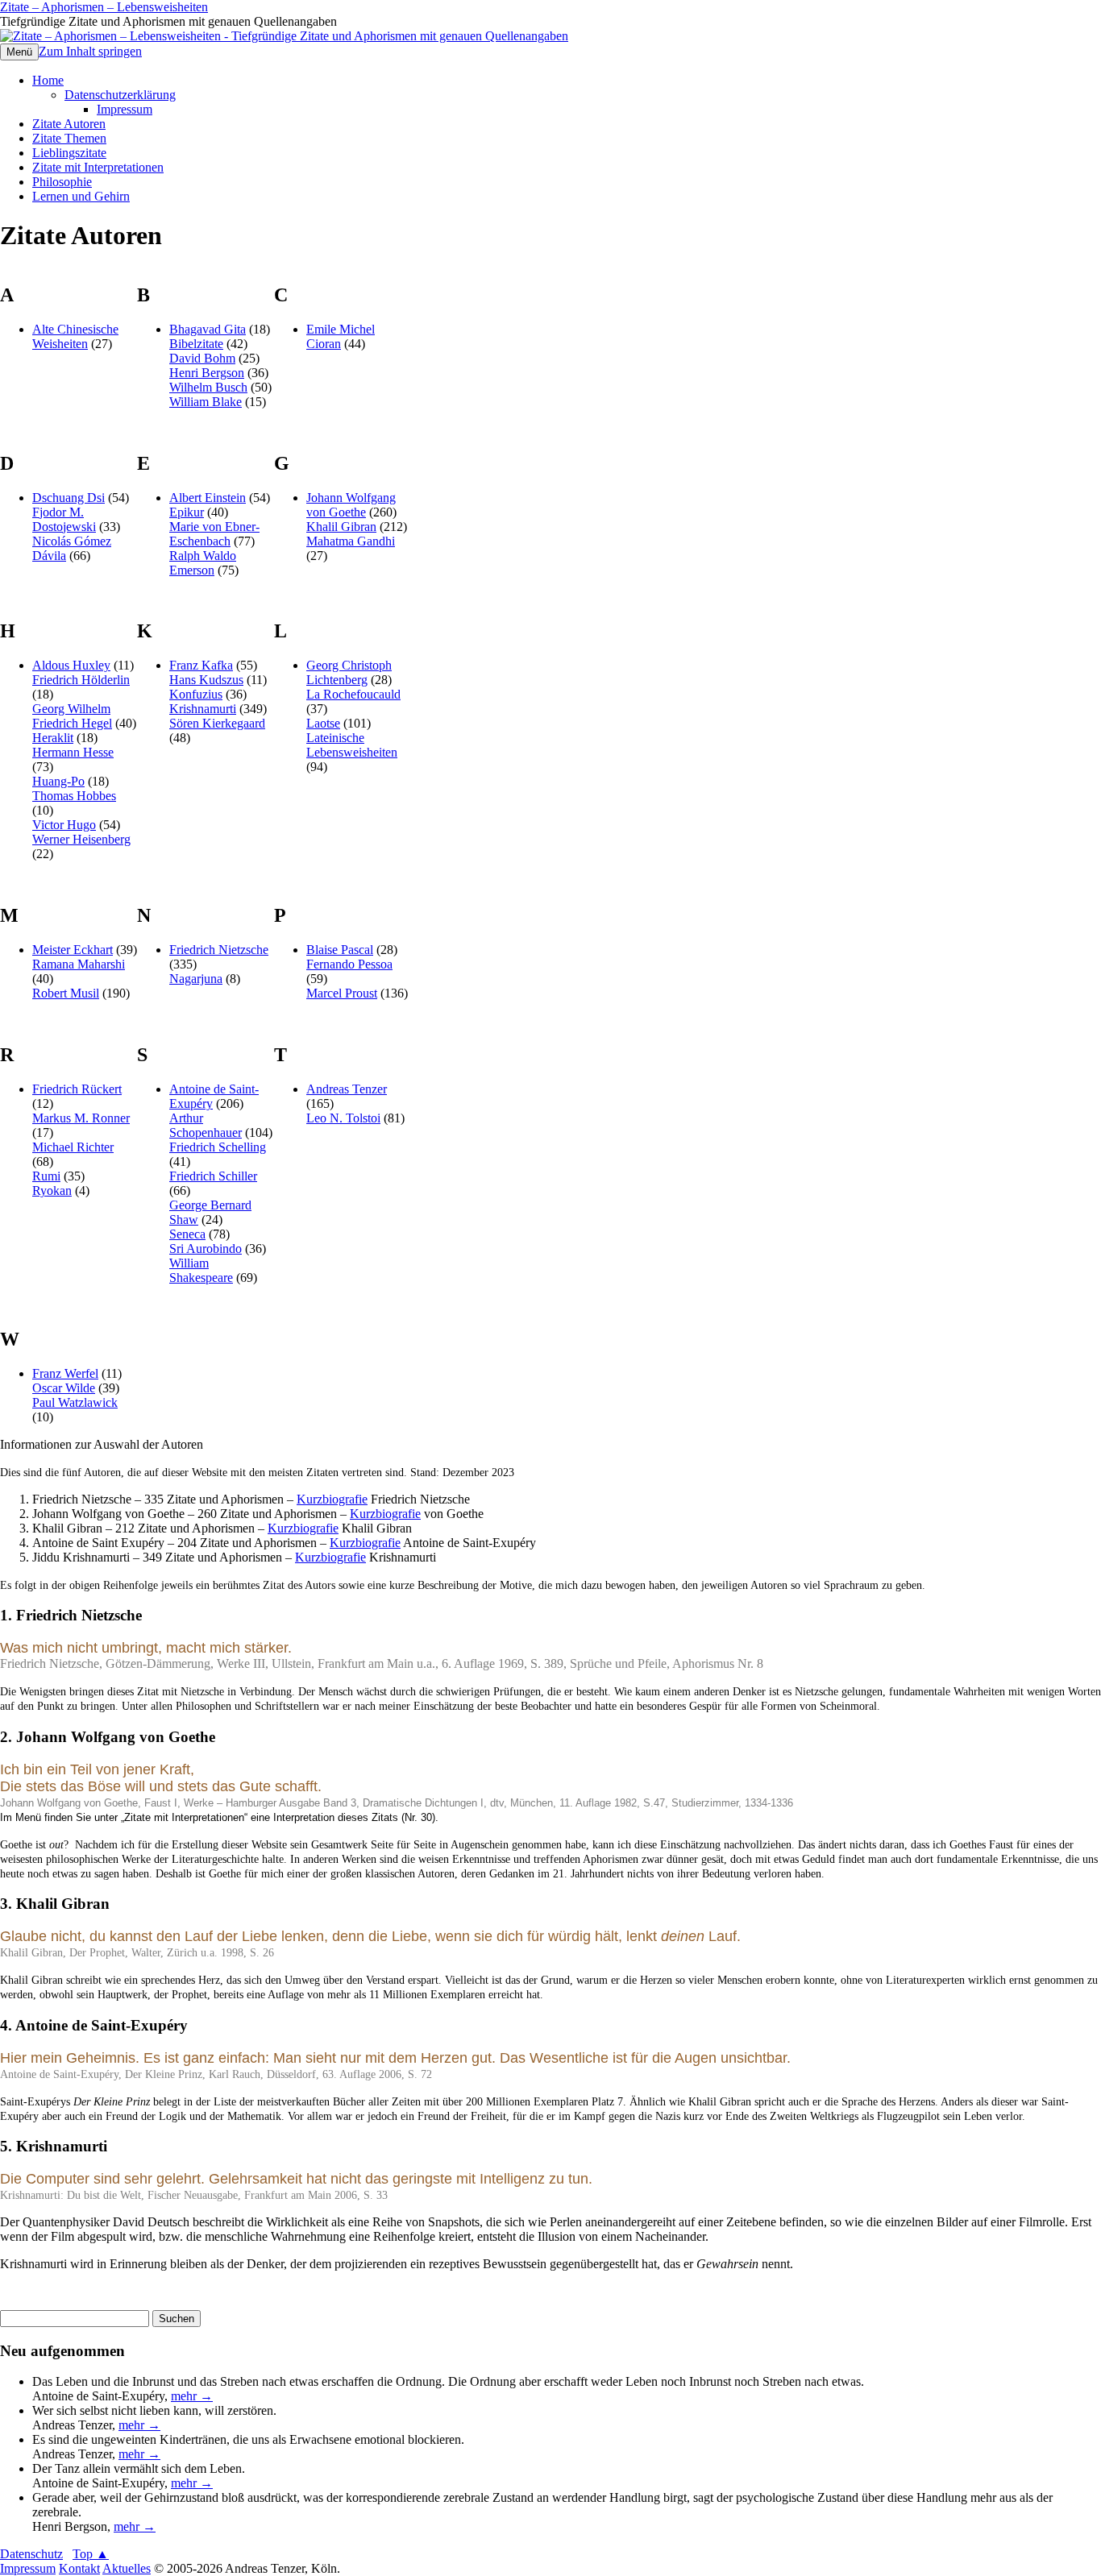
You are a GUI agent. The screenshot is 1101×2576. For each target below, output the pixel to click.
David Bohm (202, 358)
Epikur (187, 512)
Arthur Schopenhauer (206, 1125)
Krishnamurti (203, 709)
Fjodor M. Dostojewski (64, 519)
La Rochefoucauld (353, 694)
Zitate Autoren (69, 124)
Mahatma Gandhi (351, 541)
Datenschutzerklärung (120, 95)
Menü (19, 52)
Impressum (125, 109)
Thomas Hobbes (74, 796)
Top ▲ (91, 2554)
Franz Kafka (201, 665)
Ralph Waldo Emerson (203, 563)
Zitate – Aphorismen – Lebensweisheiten (104, 7)
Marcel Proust (342, 993)
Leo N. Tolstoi (343, 1118)
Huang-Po (58, 781)
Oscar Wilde (64, 1388)
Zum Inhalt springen (90, 51)
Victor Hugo (64, 825)
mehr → (192, 2396)
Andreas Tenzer (347, 1089)
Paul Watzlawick (75, 1402)
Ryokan (52, 1191)
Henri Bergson (207, 373)
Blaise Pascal (340, 950)
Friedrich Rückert (77, 1089)
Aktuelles (127, 2568)
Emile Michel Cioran (341, 336)
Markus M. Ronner (81, 1118)
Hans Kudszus (206, 680)
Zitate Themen (69, 138)
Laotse (323, 723)
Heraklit (53, 738)
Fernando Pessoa (349, 964)
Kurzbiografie (332, 1499)
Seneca (187, 1234)
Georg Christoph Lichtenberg (349, 672)
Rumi (46, 1176)
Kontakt (79, 2568)
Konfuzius (196, 694)
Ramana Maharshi (79, 964)
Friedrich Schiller (213, 1176)
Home (48, 80)
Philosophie (62, 182)
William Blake (206, 402)
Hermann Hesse (73, 752)
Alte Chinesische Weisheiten (75, 336)
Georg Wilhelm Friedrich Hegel (72, 716)
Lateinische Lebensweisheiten (352, 745)
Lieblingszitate (69, 153)
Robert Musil (66, 993)
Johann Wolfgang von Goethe (351, 505)
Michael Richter (73, 1147)
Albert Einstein (208, 498)
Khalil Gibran (341, 527)
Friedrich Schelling (218, 1147)
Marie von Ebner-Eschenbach (214, 534)
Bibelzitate (196, 344)
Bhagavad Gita (208, 329)
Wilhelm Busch (208, 387)
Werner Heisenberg (81, 839)
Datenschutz (31, 2554)
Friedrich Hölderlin (81, 680)
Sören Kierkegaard (217, 723)
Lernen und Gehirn (81, 196)
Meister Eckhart (73, 950)
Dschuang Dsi (69, 498)
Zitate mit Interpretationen (98, 167)
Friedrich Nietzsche (219, 950)
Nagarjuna (196, 979)
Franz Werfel (65, 1373)
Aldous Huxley (71, 665)
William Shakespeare (201, 1270)
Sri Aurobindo (206, 1249)
